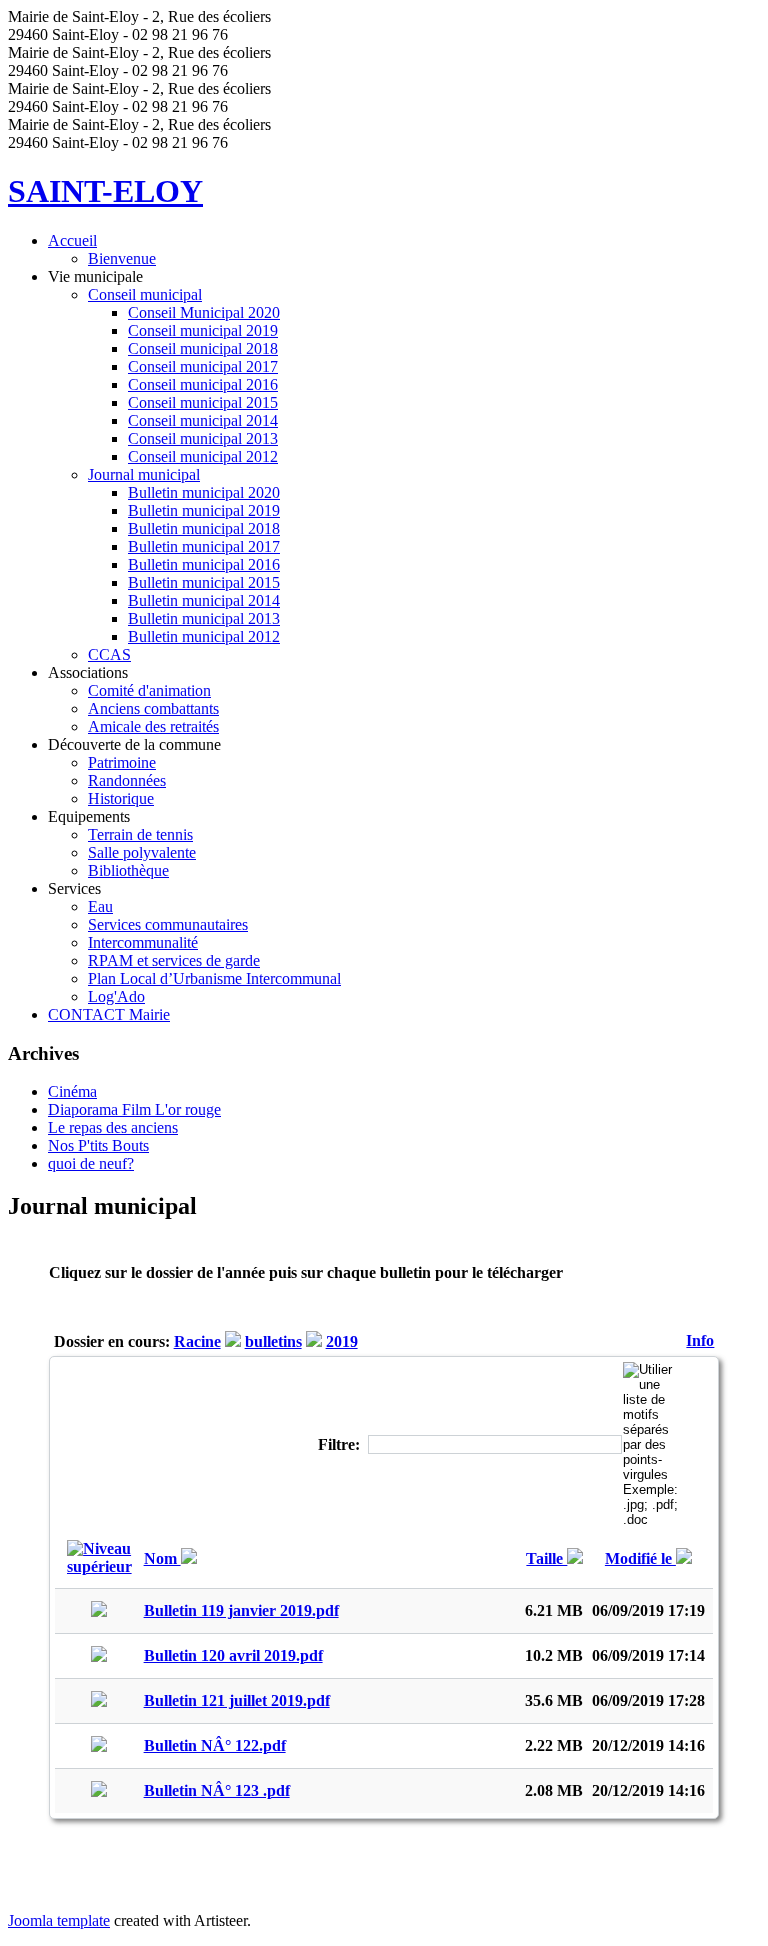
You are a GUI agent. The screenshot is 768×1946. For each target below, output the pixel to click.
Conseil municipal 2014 (203, 420)
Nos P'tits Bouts (98, 1145)
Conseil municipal (145, 294)
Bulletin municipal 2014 (204, 600)
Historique (121, 798)
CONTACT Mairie (109, 1014)
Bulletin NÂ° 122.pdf (215, 1745)
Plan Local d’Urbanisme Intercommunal (214, 978)
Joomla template (59, 1920)
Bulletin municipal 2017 (204, 546)
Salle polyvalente (142, 852)
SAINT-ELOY (105, 191)
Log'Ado (116, 996)
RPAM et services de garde (174, 960)
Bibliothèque (128, 870)
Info (700, 1340)
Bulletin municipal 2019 (204, 510)
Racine (197, 1341)
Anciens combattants (153, 708)
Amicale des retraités (153, 726)
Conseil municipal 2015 (203, 402)
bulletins (273, 1341)
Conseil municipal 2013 (203, 438)
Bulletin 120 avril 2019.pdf (233, 1655)
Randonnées (127, 780)
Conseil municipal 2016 (203, 384)
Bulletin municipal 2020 (204, 492)
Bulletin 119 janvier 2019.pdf (241, 1610)
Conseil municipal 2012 (203, 456)
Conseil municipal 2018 (203, 348)
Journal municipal (144, 474)
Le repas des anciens (113, 1127)
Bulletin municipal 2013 (204, 618)
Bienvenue (122, 258)
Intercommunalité (143, 942)
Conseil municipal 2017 (203, 366)
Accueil (72, 240)
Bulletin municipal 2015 (204, 582)
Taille (546, 1558)
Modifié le (640, 1558)
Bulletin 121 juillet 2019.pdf (237, 1700)
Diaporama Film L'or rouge (134, 1109)
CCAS (109, 654)
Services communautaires (168, 924)
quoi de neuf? (91, 1163)
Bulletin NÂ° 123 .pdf (217, 1790)
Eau (100, 906)
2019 (342, 1341)
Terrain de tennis (140, 834)
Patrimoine (122, 762)
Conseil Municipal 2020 (204, 312)
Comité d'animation (149, 690)
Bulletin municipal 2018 (204, 528)
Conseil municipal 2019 (203, 330)
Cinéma (72, 1091)
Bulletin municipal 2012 (204, 636)
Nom (162, 1558)
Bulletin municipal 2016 (204, 564)
